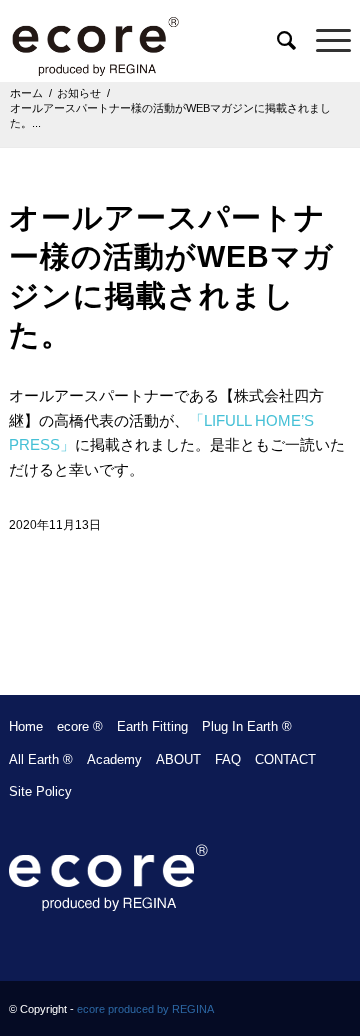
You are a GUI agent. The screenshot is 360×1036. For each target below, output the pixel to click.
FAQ (228, 759)
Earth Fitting (152, 726)
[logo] (146, 41)
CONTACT (285, 759)
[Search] (276, 41)
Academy (114, 759)
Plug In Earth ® (247, 726)
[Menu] (323, 41)
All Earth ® (41, 759)
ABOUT (178, 759)
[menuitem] (276, 41)
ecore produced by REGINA (145, 1009)
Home (26, 726)
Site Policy (40, 791)
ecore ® (80, 726)
